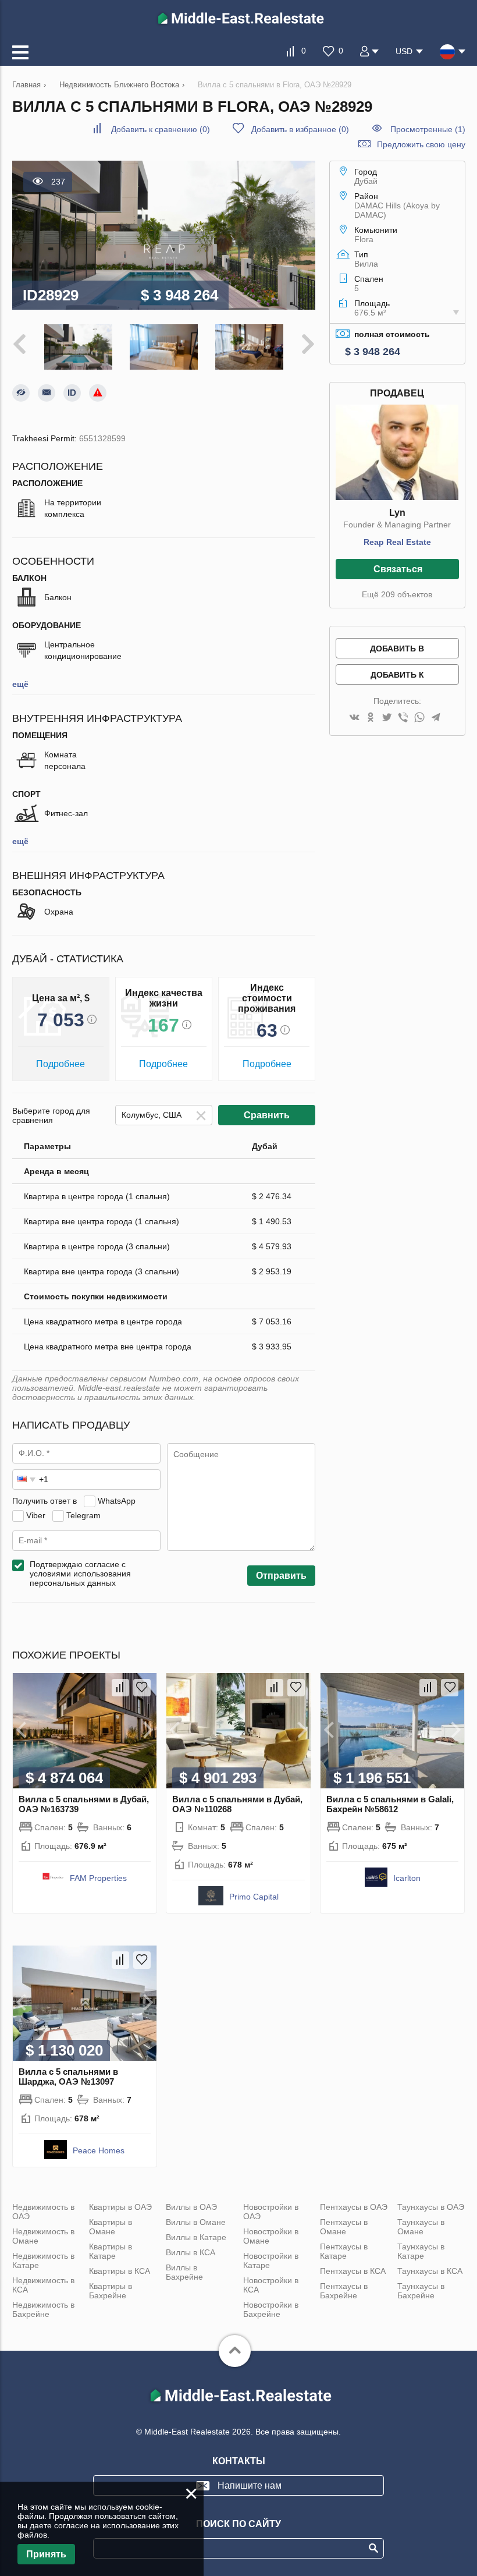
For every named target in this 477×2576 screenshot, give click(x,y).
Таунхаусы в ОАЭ (431, 2207)
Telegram (83, 1515)
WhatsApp (117, 1501)
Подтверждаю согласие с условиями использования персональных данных (80, 1574)
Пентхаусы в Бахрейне (344, 2291)
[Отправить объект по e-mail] (47, 393)
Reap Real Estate (397, 542)
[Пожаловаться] (98, 393)
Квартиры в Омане (111, 2227)
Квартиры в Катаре (111, 2251)
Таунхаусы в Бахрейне (421, 2291)
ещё (20, 684)
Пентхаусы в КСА (353, 2271)
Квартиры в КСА (120, 2271)
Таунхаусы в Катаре (421, 2251)
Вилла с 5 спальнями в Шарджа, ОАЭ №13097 (68, 2077)
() (161, 129)
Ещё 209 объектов (397, 594)
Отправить (281, 1576)
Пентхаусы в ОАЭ (354, 2207)
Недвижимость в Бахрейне (43, 2309)
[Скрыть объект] (21, 393)
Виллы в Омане (196, 2222)
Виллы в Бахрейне (184, 2272)
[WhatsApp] (419, 718)
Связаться (398, 569)
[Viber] (403, 718)
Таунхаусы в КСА (430, 2271)
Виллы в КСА (191, 2252)
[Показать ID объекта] (72, 393)
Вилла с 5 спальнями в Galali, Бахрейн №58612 (390, 1804)
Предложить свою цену (421, 144)
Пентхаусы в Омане (344, 2227)
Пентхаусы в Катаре (344, 2251)
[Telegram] (436, 718)
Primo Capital (254, 1897)
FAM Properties (98, 1878)
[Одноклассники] (371, 718)
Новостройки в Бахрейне (271, 2309)
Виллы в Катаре (196, 2237)
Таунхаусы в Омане (421, 2227)
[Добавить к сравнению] (120, 1688)
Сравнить (267, 1115)
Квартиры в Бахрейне (111, 2291)
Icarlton (407, 1878)
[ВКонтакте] (354, 718)
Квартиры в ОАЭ (120, 2207)
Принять (46, 2554)
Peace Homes (99, 2150)
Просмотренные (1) (428, 129)
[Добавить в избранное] (142, 1688)
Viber (36, 1515)
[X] (387, 718)
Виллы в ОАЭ (191, 2207)
